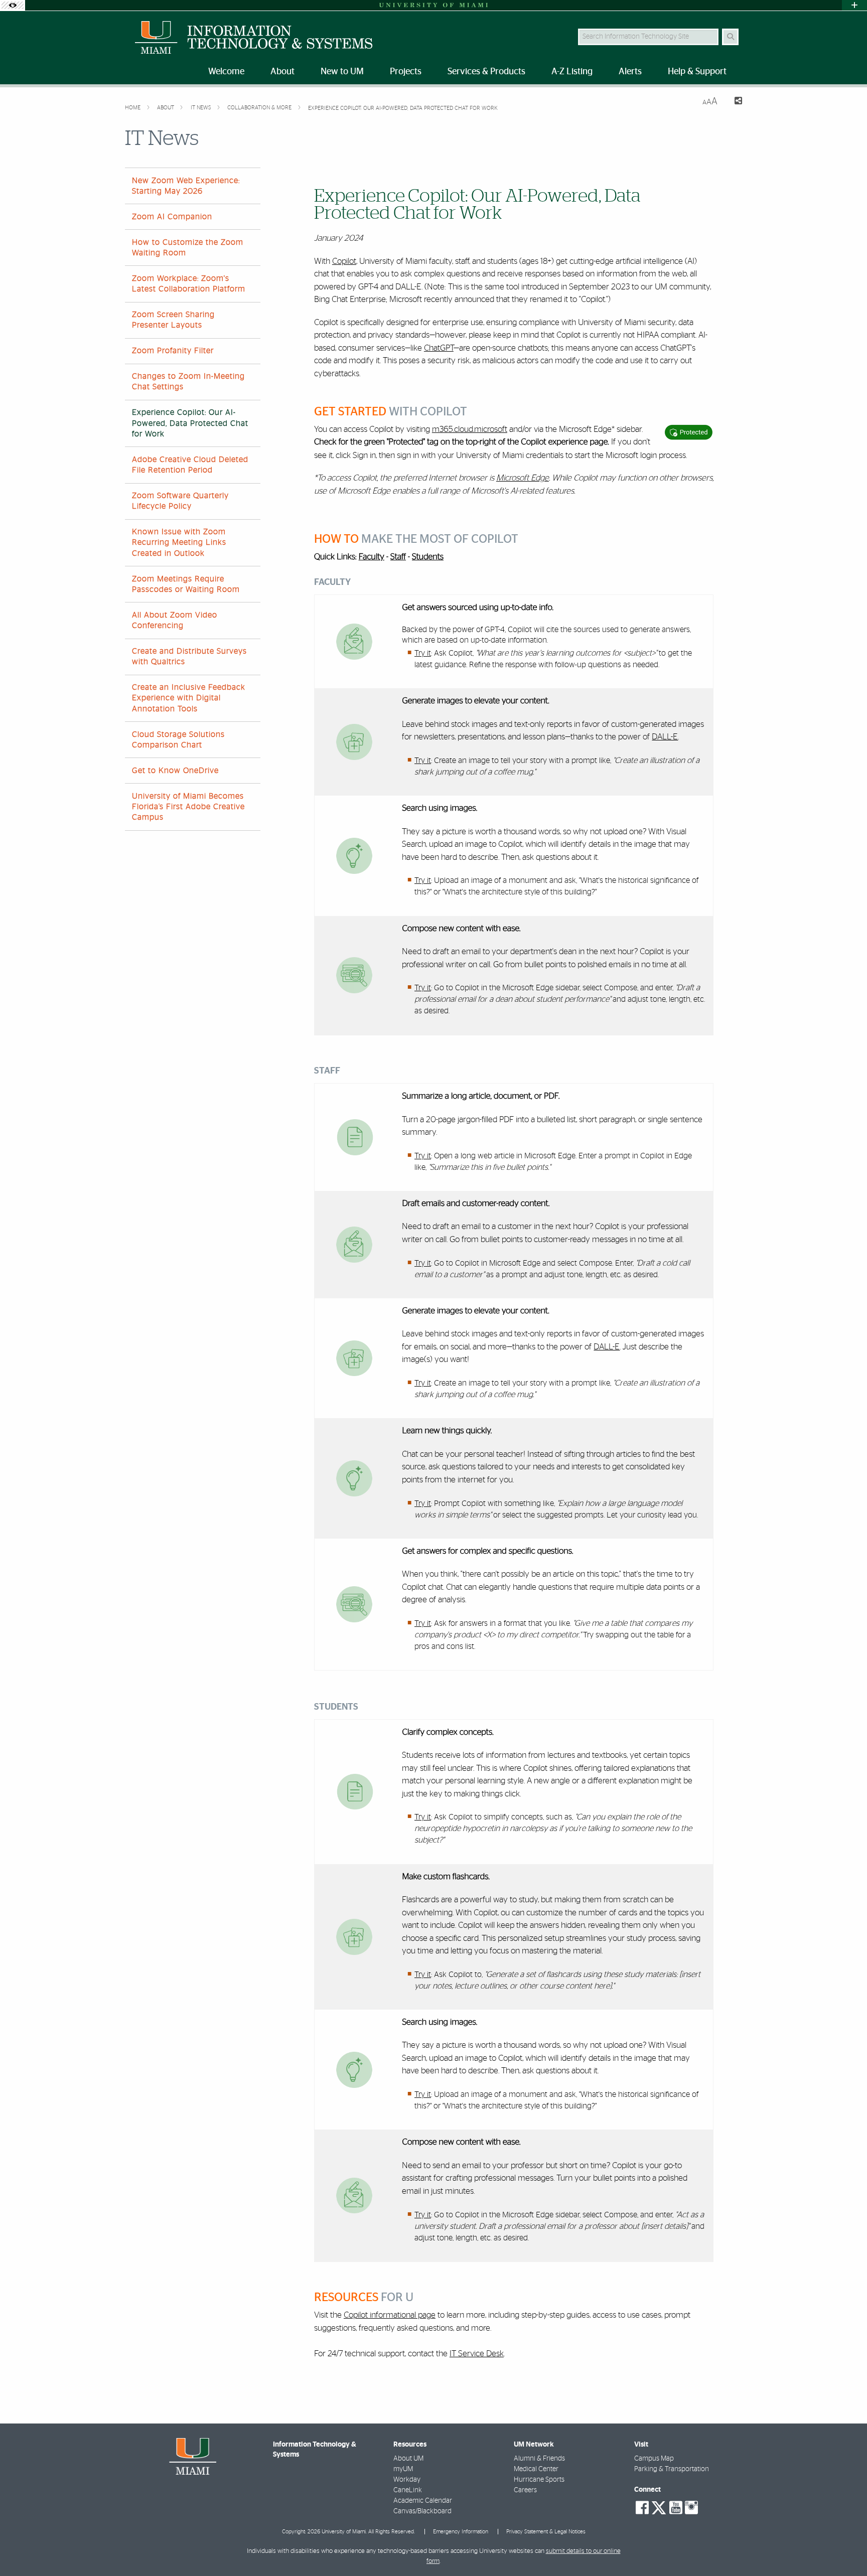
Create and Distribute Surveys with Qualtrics (189, 656)
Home (133, 108)
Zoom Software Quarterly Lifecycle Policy (180, 501)
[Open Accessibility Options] (13, 5)
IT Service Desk (477, 2354)
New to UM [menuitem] (342, 72)
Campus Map (654, 2459)
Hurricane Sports (539, 2480)
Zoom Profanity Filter (173, 351)
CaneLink (408, 2490)
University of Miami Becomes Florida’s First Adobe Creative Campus (188, 807)
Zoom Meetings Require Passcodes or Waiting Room (186, 584)
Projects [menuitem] (406, 72)
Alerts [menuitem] (630, 72)
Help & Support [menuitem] (697, 72)
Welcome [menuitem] (226, 72)
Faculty (372, 557)
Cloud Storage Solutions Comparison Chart (178, 740)
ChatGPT (439, 348)
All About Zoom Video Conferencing (175, 620)
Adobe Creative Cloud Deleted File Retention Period (190, 465)
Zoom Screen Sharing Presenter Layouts (173, 320)
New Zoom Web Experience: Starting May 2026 (186, 186)
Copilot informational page (390, 2315)
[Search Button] (730, 37)
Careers (525, 2490)
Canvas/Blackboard (422, 2511)
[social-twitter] (659, 2507)
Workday (407, 2480)
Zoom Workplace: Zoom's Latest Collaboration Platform (189, 284)
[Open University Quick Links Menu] (854, 5)
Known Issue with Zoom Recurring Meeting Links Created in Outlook (179, 542)
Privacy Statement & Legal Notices (546, 2532)
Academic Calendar (423, 2501)
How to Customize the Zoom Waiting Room (188, 248)
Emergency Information (461, 2532)
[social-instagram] (691, 2508)
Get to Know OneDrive (175, 771)
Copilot (344, 261)
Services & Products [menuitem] (486, 72)
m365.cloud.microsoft (470, 429)
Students (428, 557)
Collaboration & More (260, 108)
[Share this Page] (734, 102)
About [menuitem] (282, 72)
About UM (408, 2459)
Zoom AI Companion (172, 217)
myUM (403, 2469)
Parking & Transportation (672, 2469)
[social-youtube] (676, 2508)
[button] (845, 2548)
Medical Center (536, 2469)
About (166, 108)
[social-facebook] (642, 2508)
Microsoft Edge (523, 478)
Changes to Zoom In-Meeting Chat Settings (188, 382)
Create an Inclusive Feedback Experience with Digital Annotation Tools (189, 698)
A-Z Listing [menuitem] (572, 72)
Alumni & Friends (539, 2459)
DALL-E (665, 737)
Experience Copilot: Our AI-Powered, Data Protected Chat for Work (403, 108)
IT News (202, 108)
